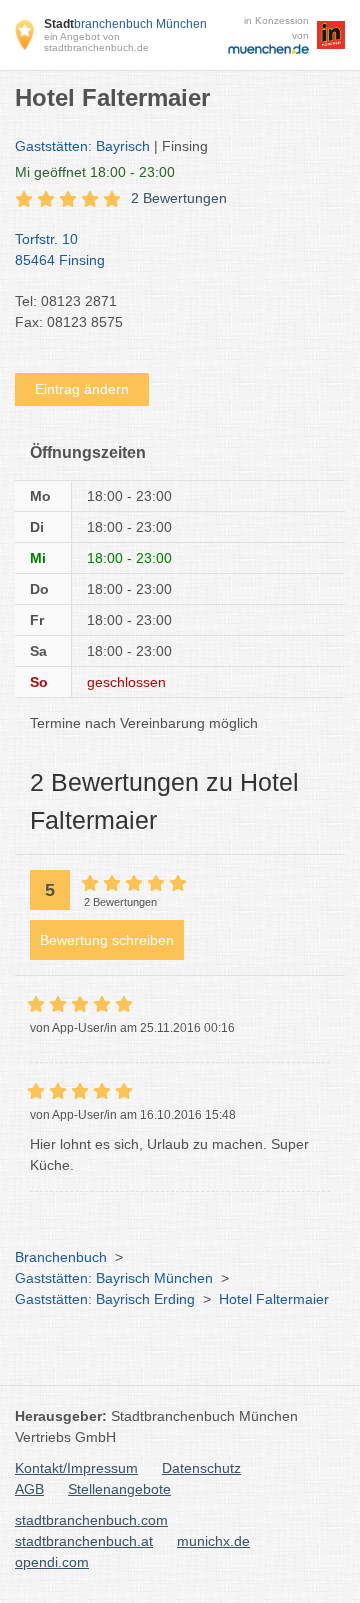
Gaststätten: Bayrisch (82, 146)
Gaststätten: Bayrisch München (114, 1278)
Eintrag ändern (82, 389)
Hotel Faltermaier (274, 1299)
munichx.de (213, 1541)
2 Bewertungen (179, 198)
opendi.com (52, 1562)
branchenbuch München (125, 24)
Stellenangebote (119, 1489)
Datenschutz (201, 1468)
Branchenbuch (61, 1257)
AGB (29, 1489)
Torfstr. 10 (60, 249)
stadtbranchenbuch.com (91, 1520)
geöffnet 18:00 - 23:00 (95, 172)
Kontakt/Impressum (76, 1468)
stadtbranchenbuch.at (84, 1541)
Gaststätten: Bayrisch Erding (105, 1299)
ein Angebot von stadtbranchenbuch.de (96, 42)
